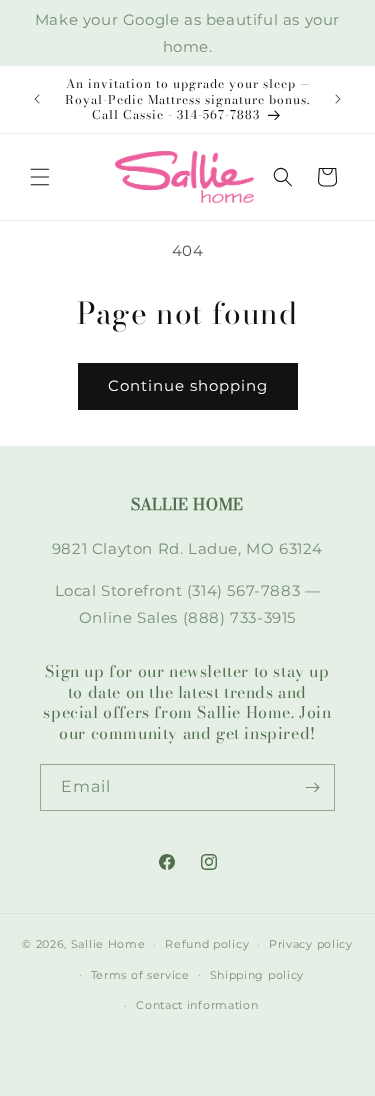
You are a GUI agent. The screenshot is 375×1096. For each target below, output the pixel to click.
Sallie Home (108, 944)
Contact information (197, 1005)
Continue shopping (188, 385)
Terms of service (140, 975)
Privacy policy (311, 944)
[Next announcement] (338, 99)
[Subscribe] (312, 787)
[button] (40, 177)
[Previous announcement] (37, 99)
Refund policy (207, 944)
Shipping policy (257, 975)
